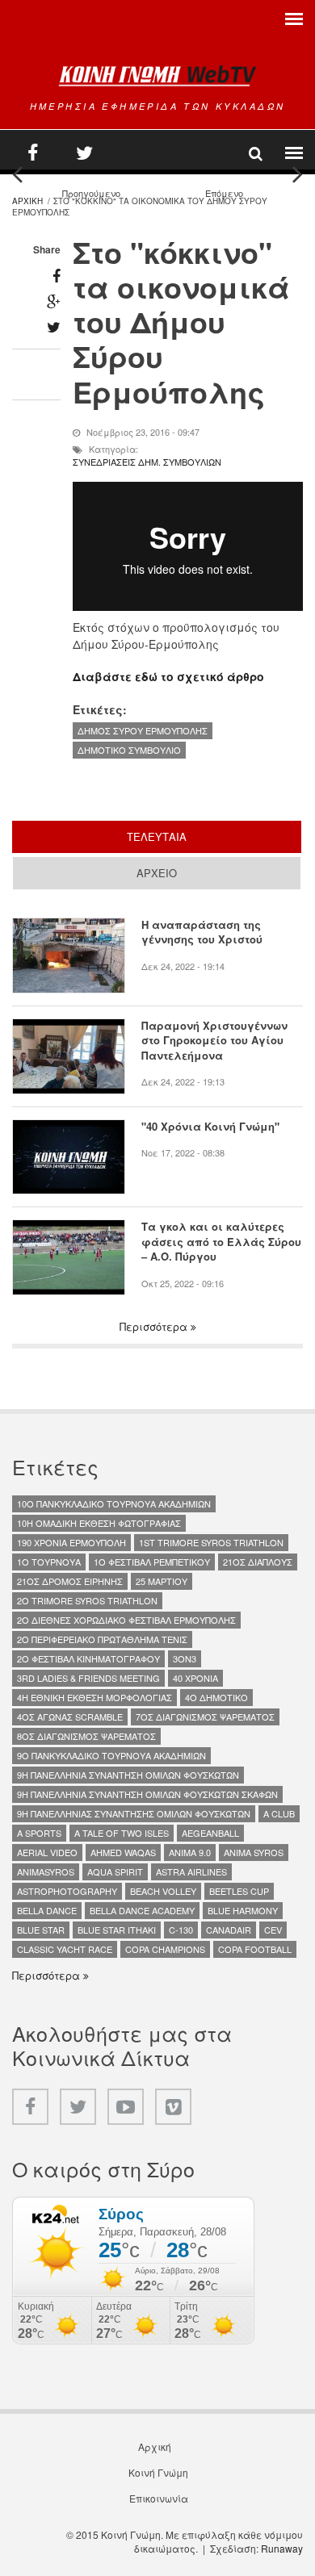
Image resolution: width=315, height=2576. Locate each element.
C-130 (181, 1930)
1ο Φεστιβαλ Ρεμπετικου (152, 1562)
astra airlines (191, 1871)
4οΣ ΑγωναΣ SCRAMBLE (70, 1717)
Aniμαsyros (46, 1871)
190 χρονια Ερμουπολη (71, 1542)
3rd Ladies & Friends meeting (88, 1678)
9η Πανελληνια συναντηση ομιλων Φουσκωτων (128, 1775)
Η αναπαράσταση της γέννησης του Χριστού (202, 932)
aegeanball (210, 1833)
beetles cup (239, 1891)
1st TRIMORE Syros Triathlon (211, 1542)
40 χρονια (195, 1678)
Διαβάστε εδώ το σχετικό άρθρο (168, 676)
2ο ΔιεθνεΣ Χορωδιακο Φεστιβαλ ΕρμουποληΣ (126, 1620)
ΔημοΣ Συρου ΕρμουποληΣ (143, 730)
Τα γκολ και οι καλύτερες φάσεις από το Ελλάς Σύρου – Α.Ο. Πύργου (221, 1242)
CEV (273, 1930)
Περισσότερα (155, 1327)
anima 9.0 (190, 1852)
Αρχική (155, 2447)
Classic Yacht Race (65, 1949)
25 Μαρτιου (162, 1581)
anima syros (254, 1852)
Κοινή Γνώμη (158, 2473)
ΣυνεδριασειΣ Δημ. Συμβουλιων (147, 462)
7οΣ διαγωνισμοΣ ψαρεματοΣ (205, 1717)
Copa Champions (165, 1949)
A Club (279, 1813)
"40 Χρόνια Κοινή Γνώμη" (210, 1127)
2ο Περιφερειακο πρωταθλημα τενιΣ (102, 1639)
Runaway (282, 2548)
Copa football (255, 1949)
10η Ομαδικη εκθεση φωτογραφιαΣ (99, 1523)
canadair (229, 1930)
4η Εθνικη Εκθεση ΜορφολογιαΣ (94, 1697)
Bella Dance (47, 1910)
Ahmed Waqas (123, 1852)
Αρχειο (157, 873)
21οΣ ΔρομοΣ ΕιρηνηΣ (70, 1581)
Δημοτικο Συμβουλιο (129, 750)
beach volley (163, 1891)
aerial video (47, 1852)
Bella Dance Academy (142, 1910)
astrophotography (67, 1891)
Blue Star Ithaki (117, 1930)
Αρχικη (27, 201)
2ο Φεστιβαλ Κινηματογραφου (88, 1658)
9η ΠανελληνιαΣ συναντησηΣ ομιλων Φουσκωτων (134, 1813)
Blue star (41, 1930)
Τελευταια (208, 836)
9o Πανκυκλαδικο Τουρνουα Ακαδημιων (111, 1755)
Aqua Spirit (115, 1871)
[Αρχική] (157, 75)
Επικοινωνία (159, 2499)
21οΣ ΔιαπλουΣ (258, 1562)
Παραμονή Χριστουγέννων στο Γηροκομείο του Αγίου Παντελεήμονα (214, 1041)
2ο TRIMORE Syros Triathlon (87, 1600)
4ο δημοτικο (216, 1697)
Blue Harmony (243, 1910)
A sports (39, 1833)
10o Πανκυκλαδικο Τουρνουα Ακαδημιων (114, 1503)
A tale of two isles (122, 1833)
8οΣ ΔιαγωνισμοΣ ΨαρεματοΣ (86, 1736)
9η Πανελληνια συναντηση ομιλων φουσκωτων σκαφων (147, 1794)
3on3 (185, 1658)
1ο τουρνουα (49, 1562)
